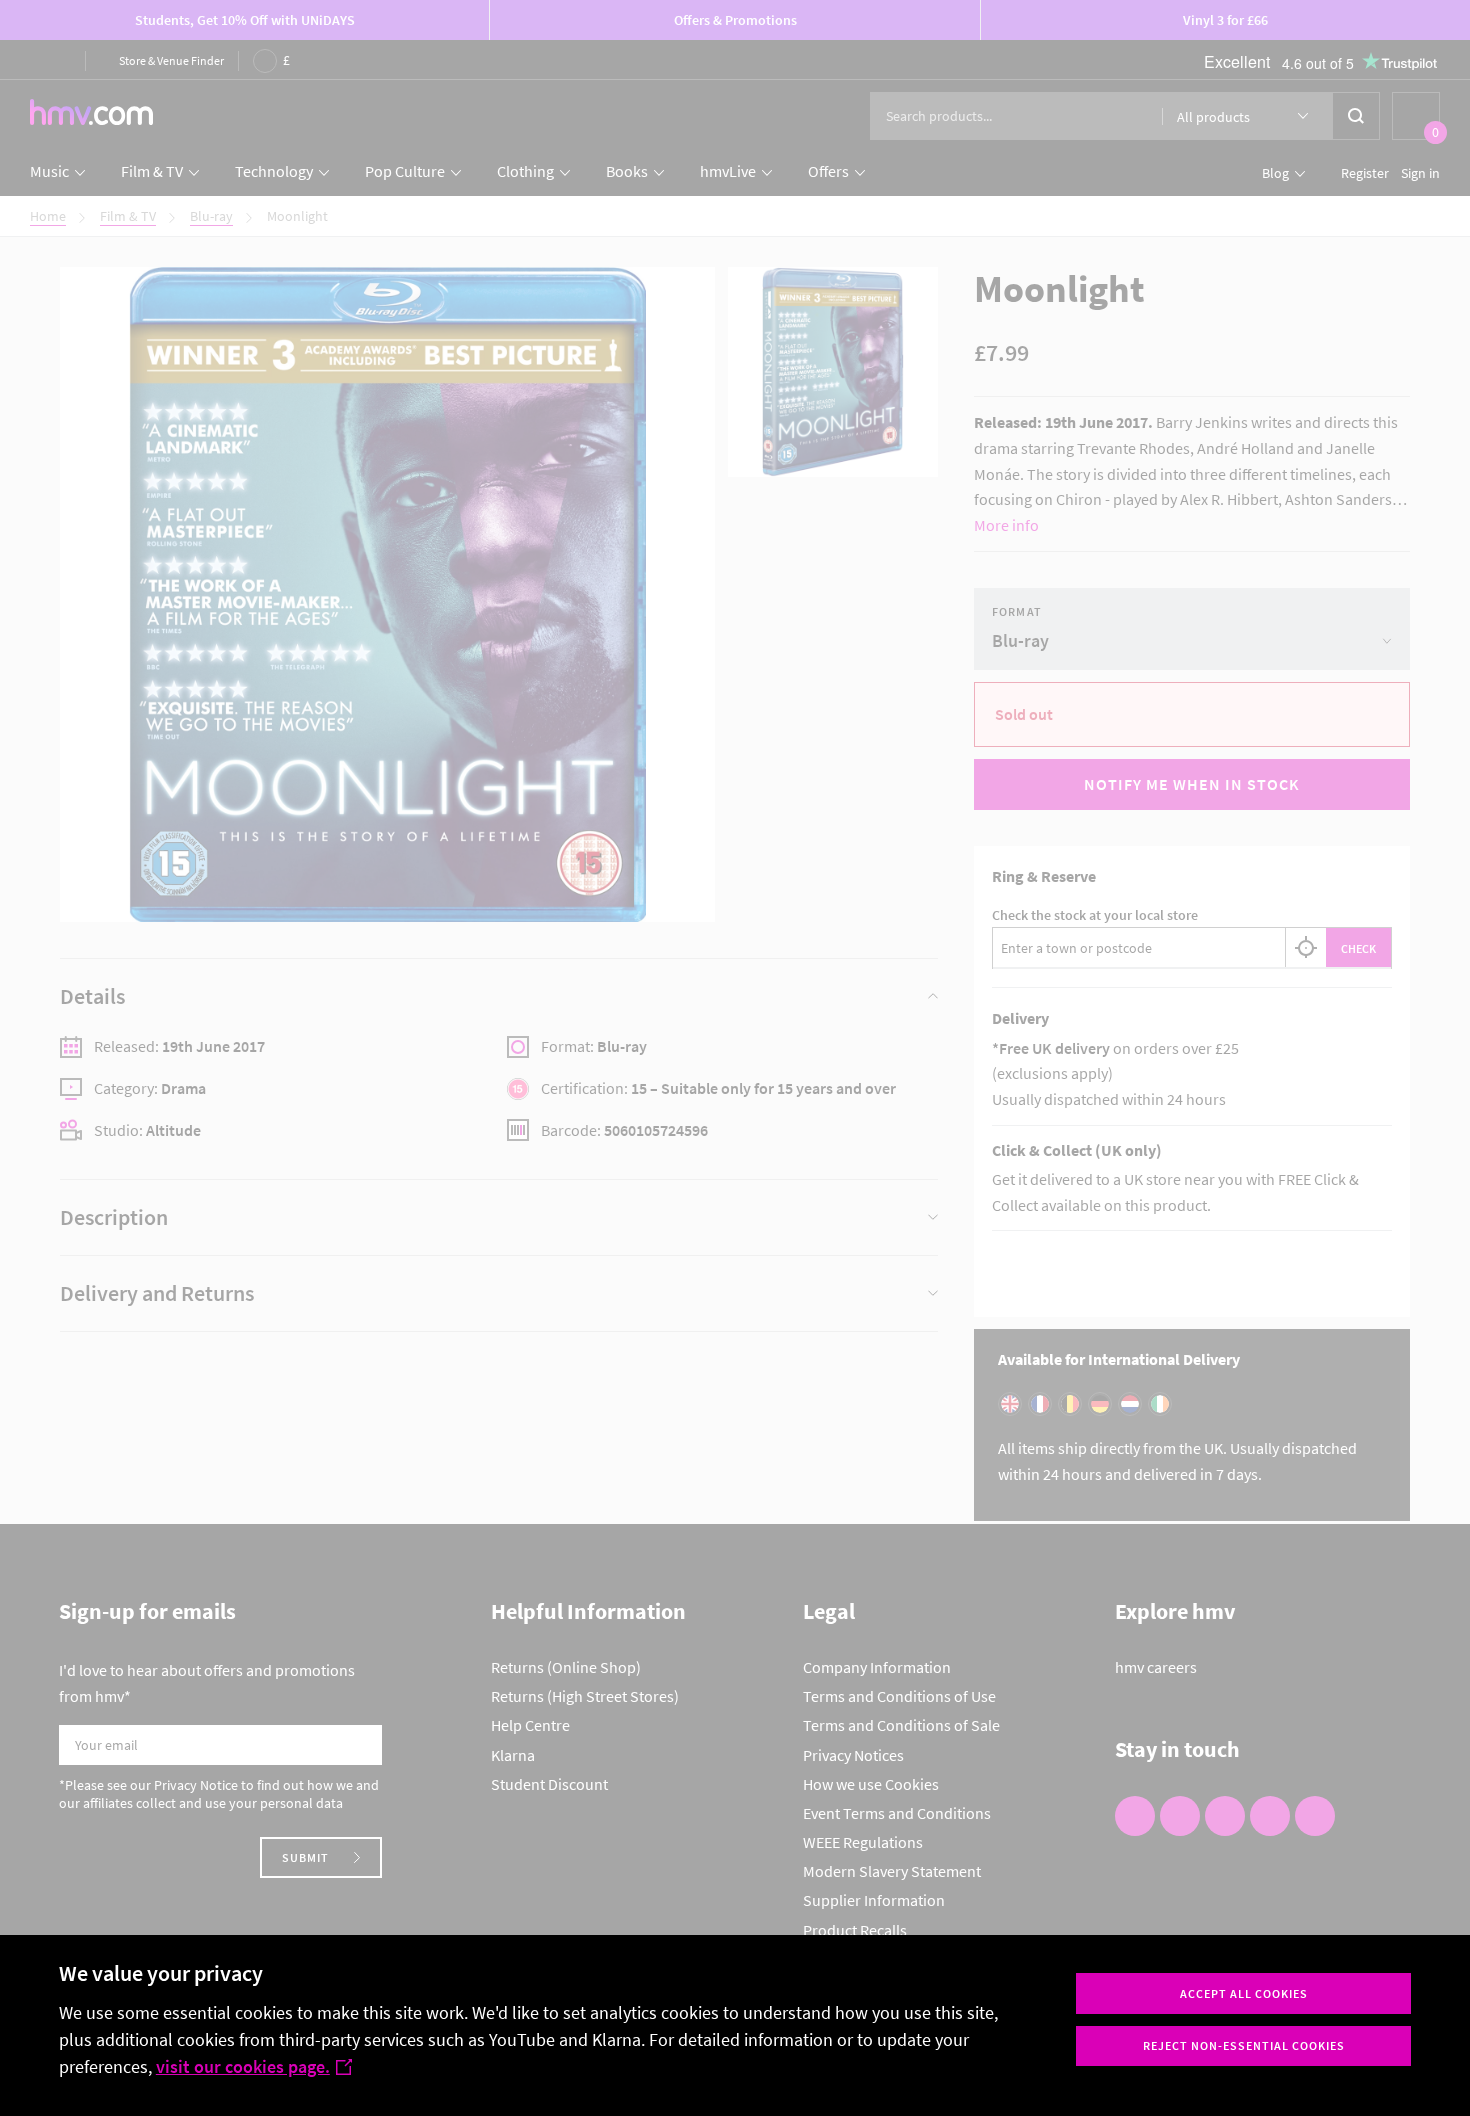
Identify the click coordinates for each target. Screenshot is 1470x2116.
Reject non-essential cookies (1244, 2045)
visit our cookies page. (243, 2066)
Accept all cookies (1244, 1993)
